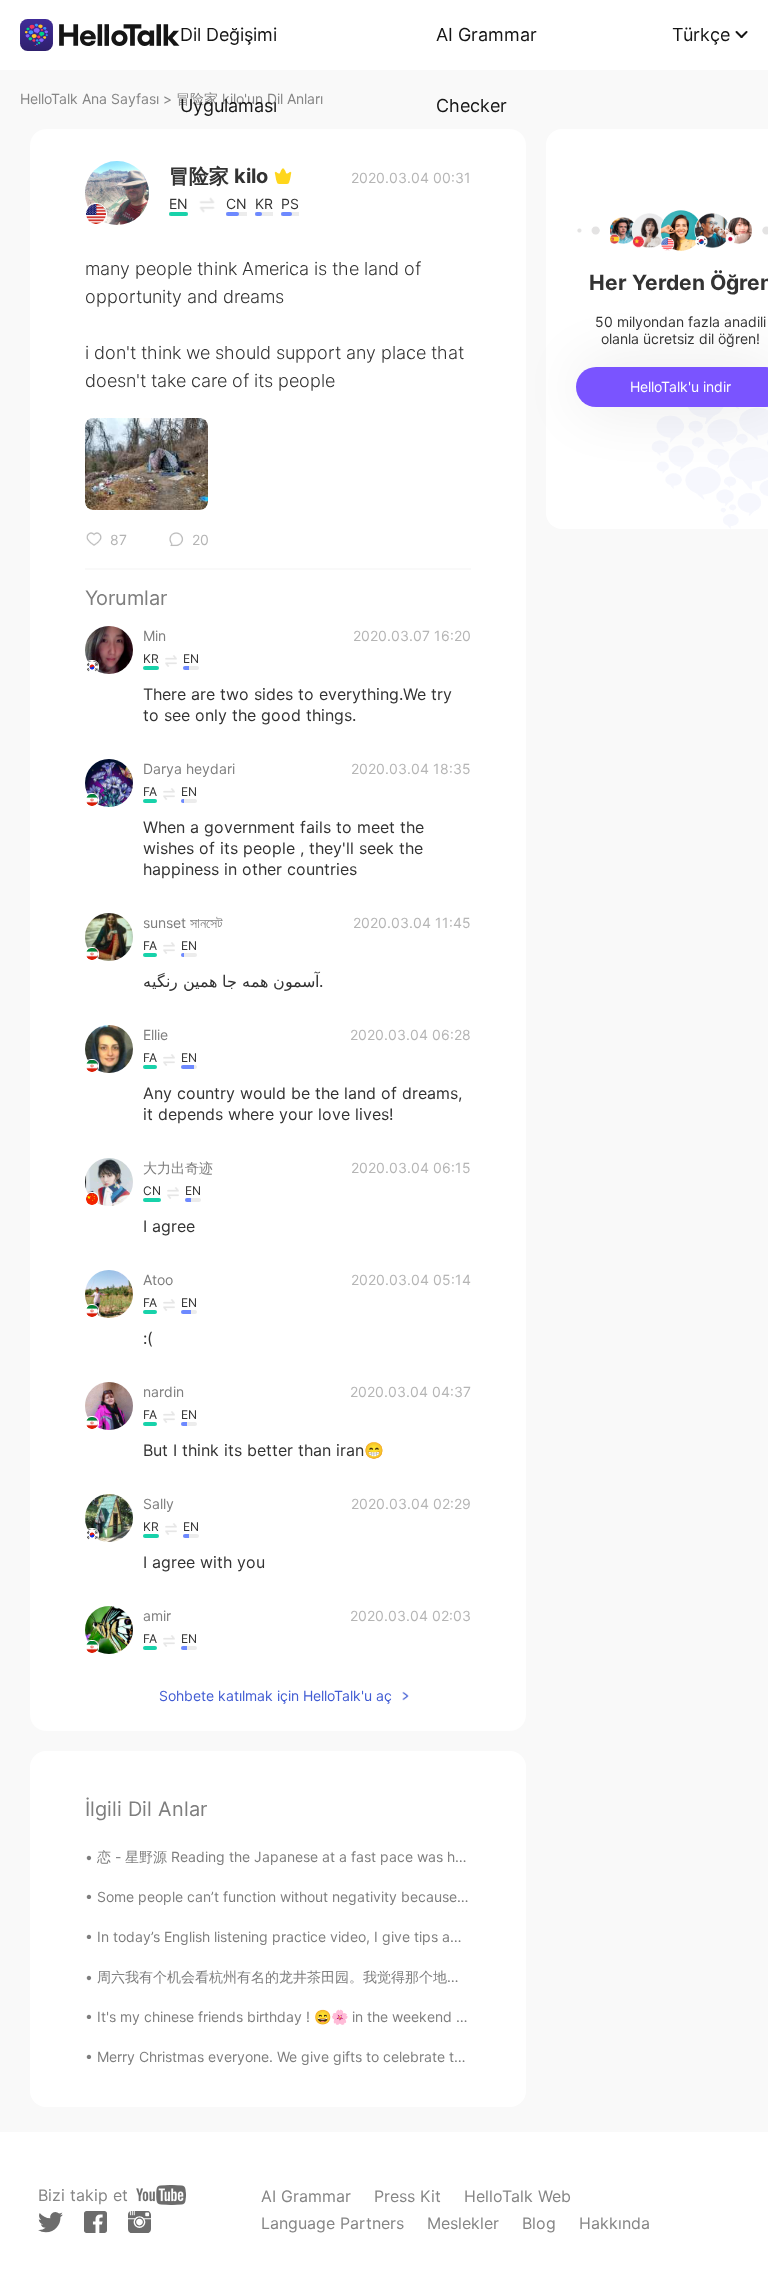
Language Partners (332, 2223)
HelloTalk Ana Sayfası (89, 98)
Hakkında (614, 2223)
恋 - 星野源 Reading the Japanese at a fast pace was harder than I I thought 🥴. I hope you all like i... (426, 1856)
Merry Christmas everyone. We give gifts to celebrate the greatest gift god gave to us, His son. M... (421, 2056)
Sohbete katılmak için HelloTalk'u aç (275, 1695)
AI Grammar (306, 2196)
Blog (539, 2223)
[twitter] (50, 2222)
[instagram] (139, 2222)
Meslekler (463, 2223)
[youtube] (161, 2195)
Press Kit (407, 2196)
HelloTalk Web (517, 2196)
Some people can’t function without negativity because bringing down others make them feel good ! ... (432, 1896)
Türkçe (701, 34)
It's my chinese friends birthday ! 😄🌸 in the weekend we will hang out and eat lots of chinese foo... (423, 2016)
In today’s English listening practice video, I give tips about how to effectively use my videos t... (408, 1936)
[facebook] (95, 2222)
